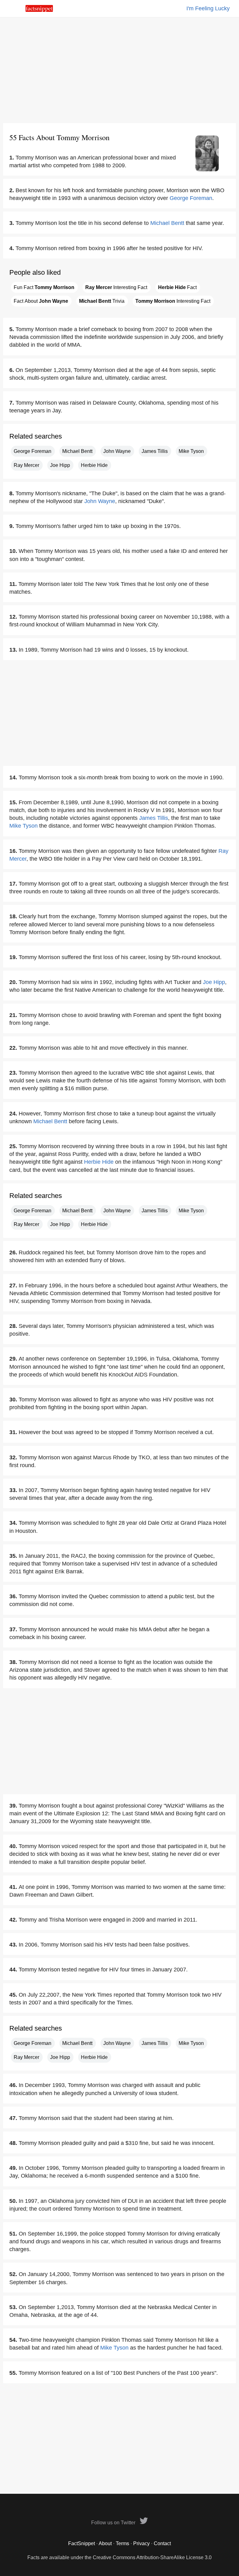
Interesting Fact (116, 287)
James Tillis (155, 451)
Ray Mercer (26, 465)
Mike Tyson (191, 451)
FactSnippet (82, 2543)
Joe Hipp (60, 465)
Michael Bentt (167, 223)
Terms (122, 2543)
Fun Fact (44, 287)
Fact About (41, 301)
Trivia (102, 301)
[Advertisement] (119, 70)
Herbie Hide (94, 465)
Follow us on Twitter (114, 2523)
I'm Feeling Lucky (208, 8)
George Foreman (191, 198)
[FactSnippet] (39, 10)
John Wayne (117, 451)
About (105, 2543)
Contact (162, 2543)
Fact (177, 287)
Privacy (141, 2543)
